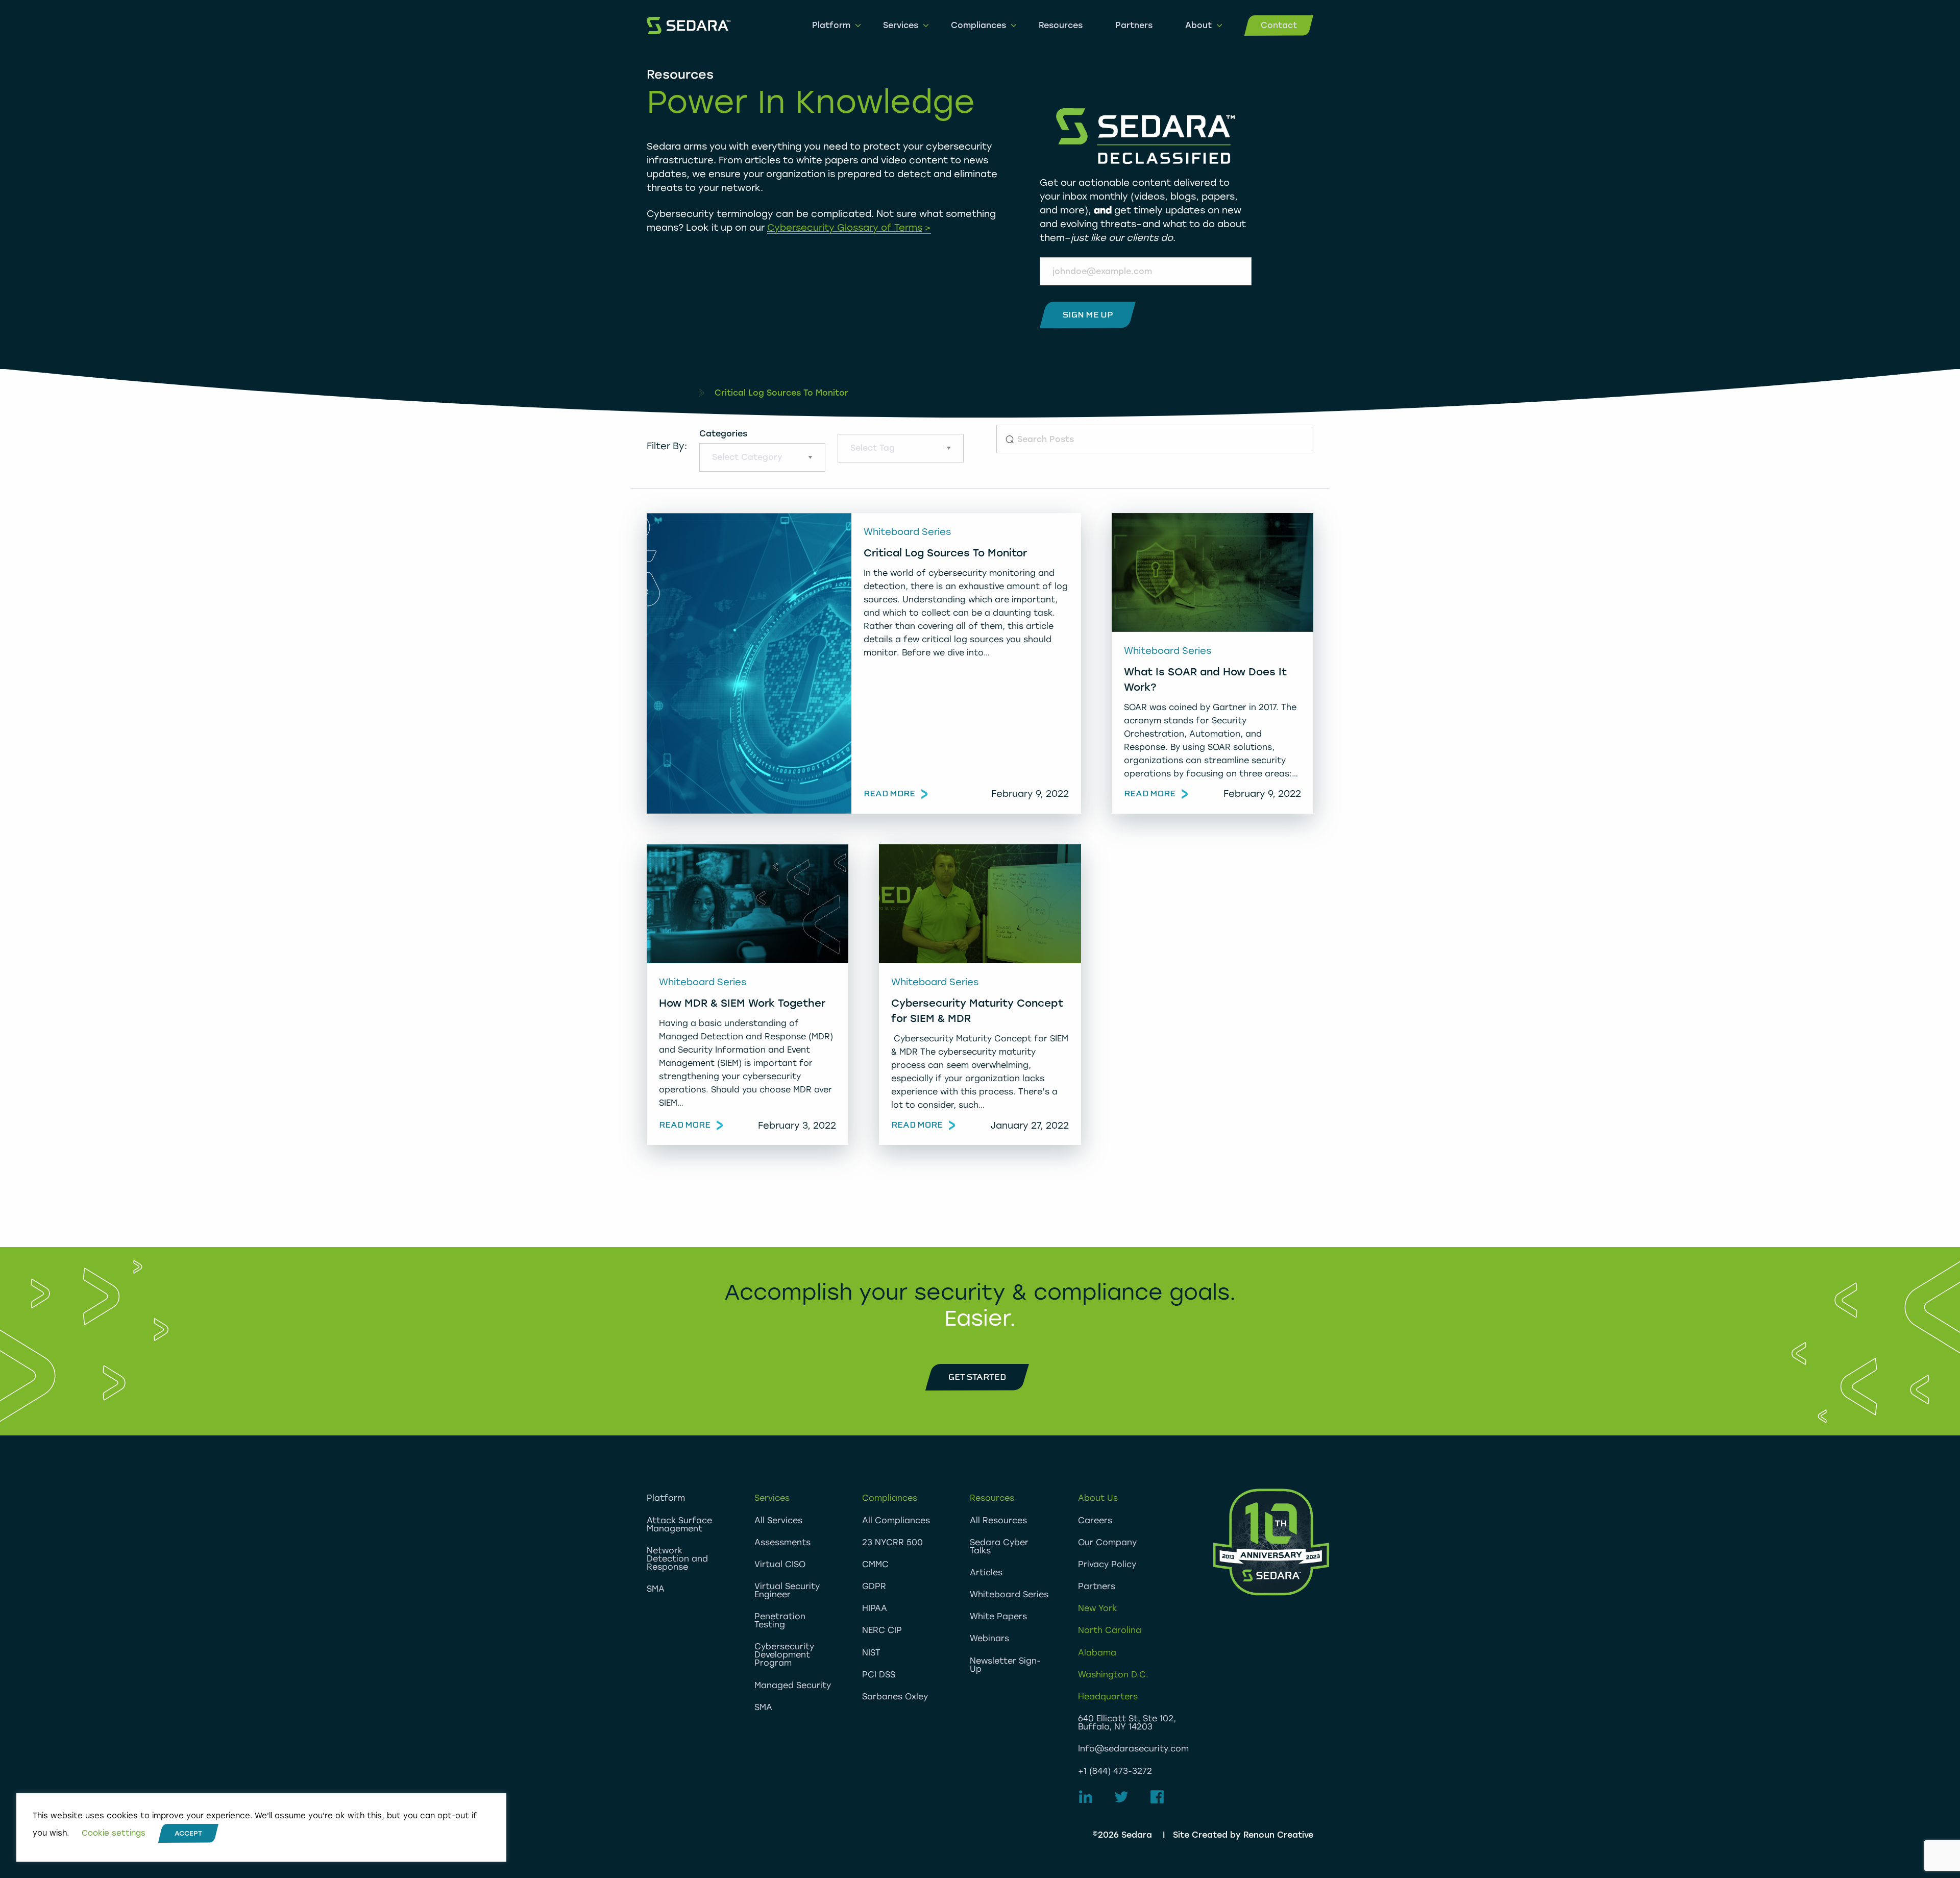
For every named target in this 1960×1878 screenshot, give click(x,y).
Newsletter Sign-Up (1005, 1665)
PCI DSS (879, 1675)
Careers (1095, 1520)
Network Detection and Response (677, 1559)
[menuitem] (831, 26)
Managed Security (793, 1685)
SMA (656, 1589)
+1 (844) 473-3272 (1115, 1771)
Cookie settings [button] (114, 1833)
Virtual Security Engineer (787, 1590)
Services (901, 25)
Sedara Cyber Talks (999, 1546)
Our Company (1107, 1542)
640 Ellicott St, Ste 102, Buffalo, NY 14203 (1127, 1723)
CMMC (875, 1564)
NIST (871, 1653)
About (1198, 25)
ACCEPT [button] (188, 1833)
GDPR (874, 1586)
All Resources (998, 1520)
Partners (1134, 25)
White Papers (998, 1616)
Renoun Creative (1278, 1835)
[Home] (689, 25)
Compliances (978, 25)
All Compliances (896, 1520)
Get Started (977, 1377)
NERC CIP (882, 1630)
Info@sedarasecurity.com (1133, 1749)
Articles (986, 1572)
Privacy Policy (1107, 1564)
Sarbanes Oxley (895, 1697)
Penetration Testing (780, 1620)
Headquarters (1108, 1697)
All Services (778, 1520)
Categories (723, 434)
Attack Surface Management (679, 1525)
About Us (1098, 1498)
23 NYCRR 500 (892, 1542)
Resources (1061, 25)
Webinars (989, 1638)
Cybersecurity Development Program (784, 1655)
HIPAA (875, 1608)
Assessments (782, 1542)
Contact (1279, 25)
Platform (831, 25)
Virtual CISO (780, 1564)
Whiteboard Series (1009, 1594)
